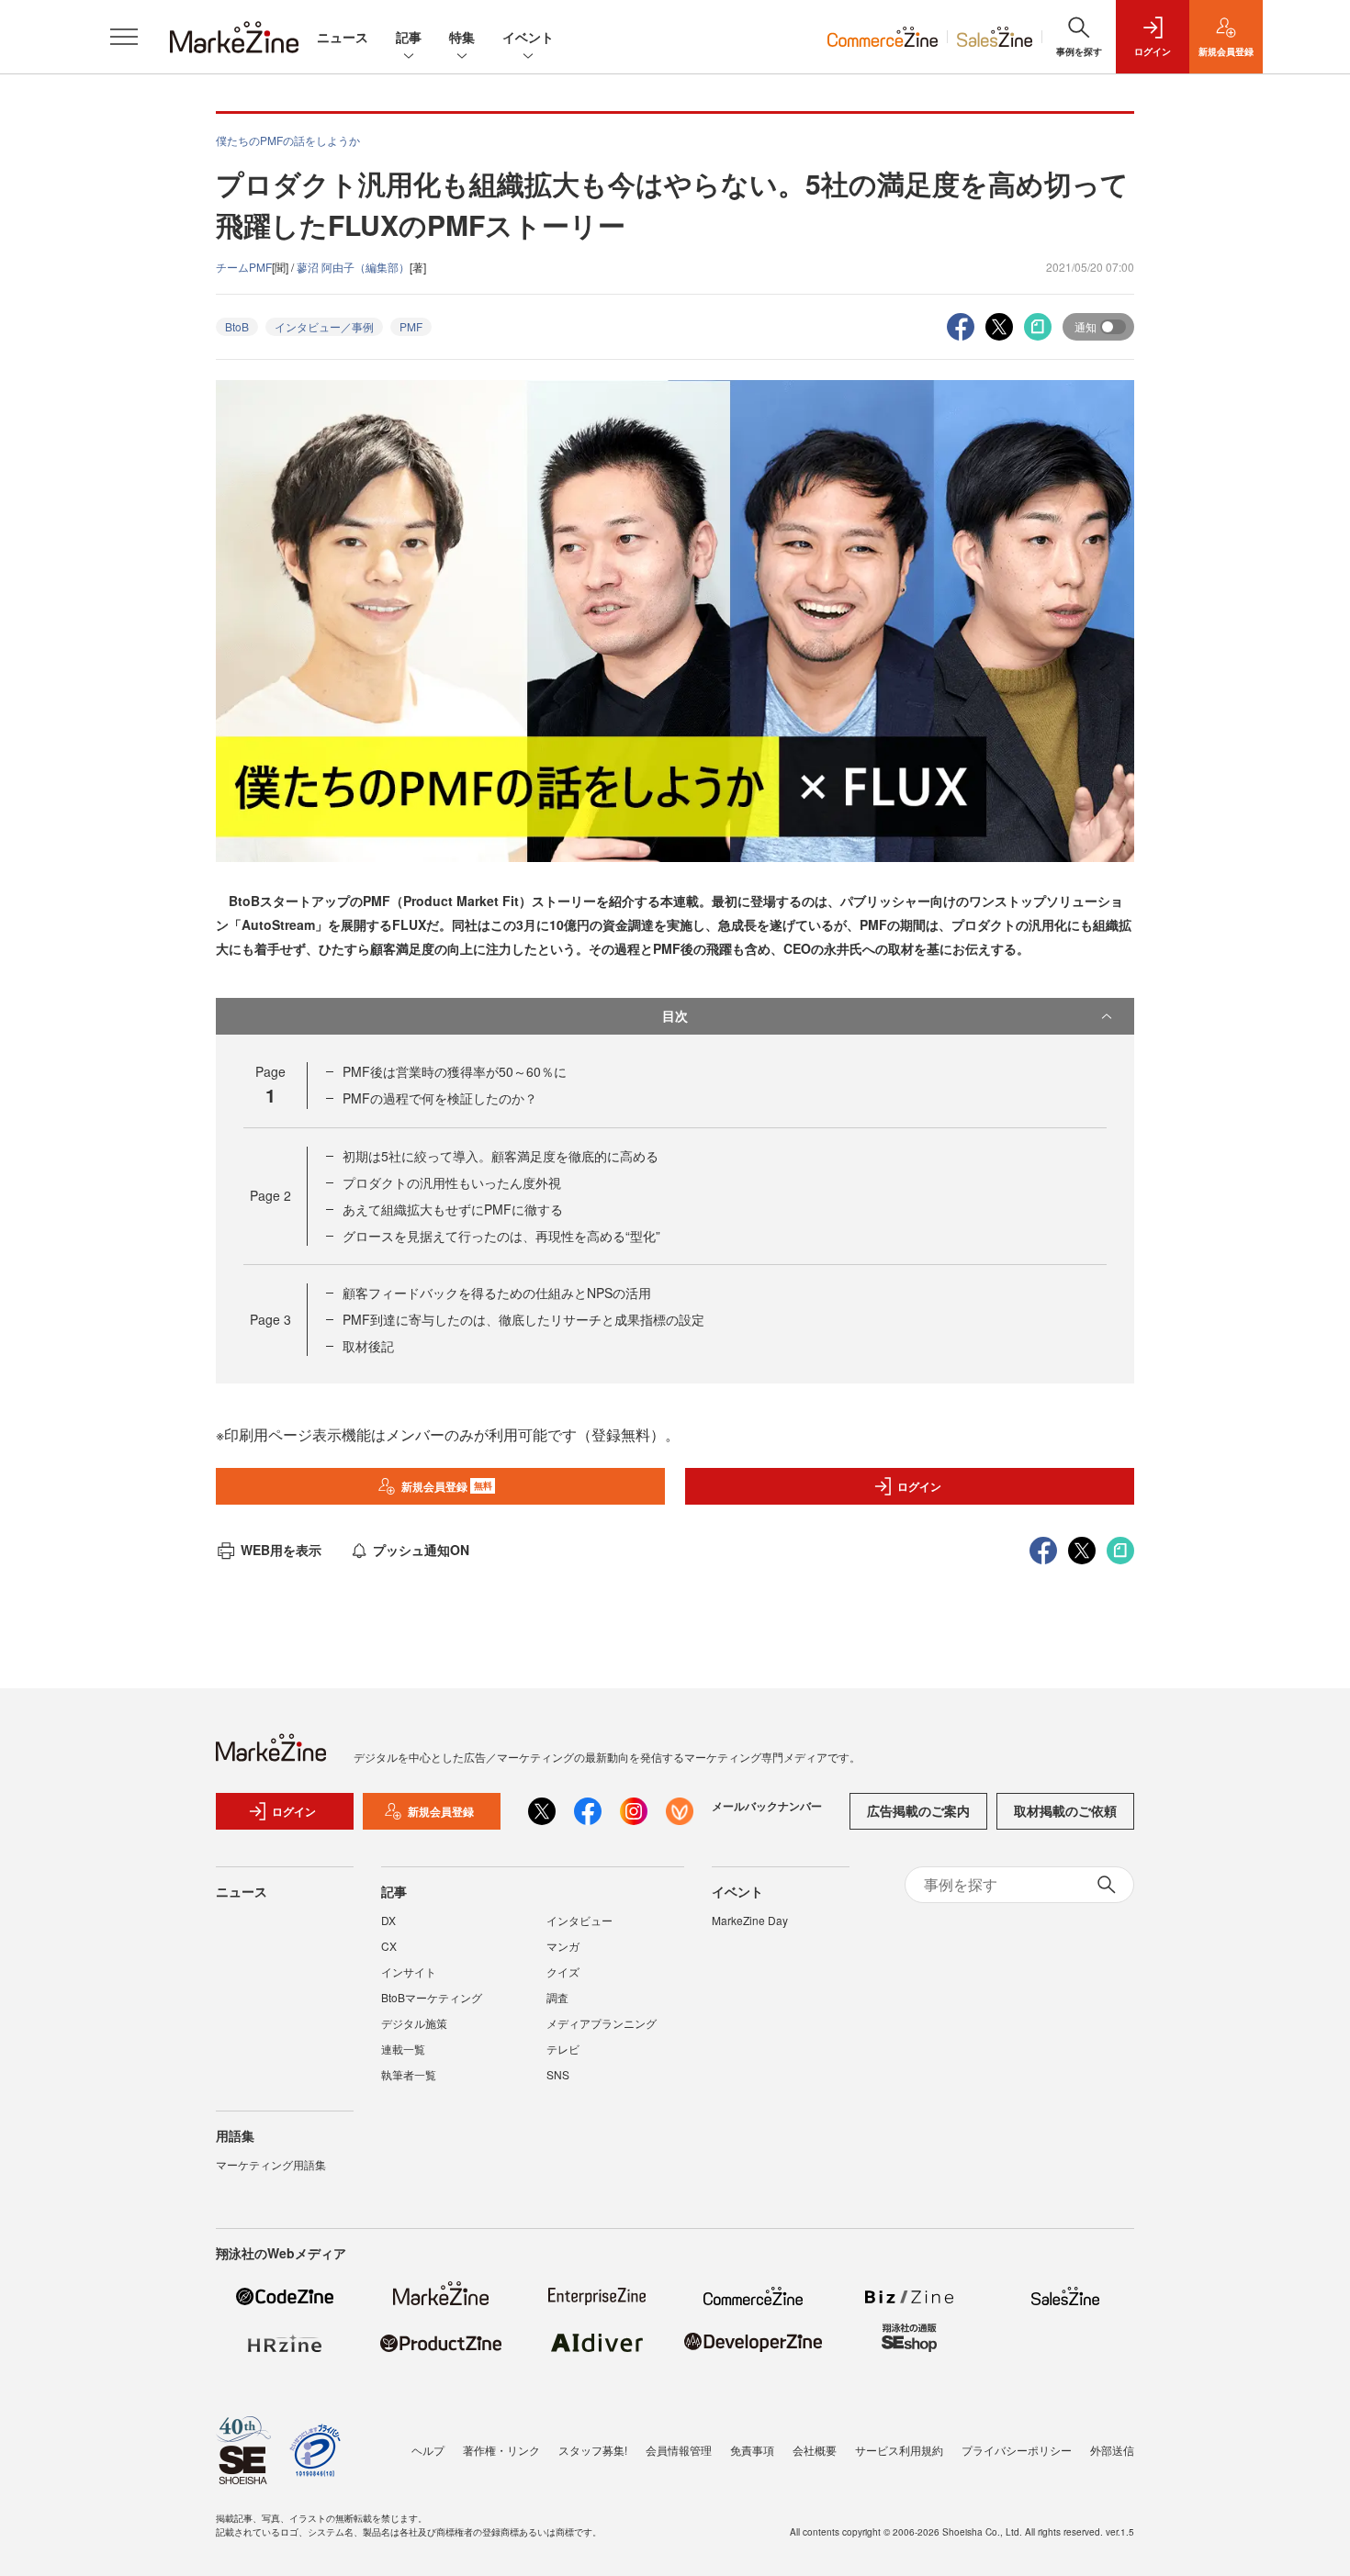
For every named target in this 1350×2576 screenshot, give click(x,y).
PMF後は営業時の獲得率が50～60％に (455, 1071)
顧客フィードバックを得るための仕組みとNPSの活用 (497, 1293)
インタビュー (579, 1920)
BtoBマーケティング (432, 1997)
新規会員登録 (447, 1486)
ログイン (919, 1486)
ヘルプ (428, 2450)
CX (389, 1946)
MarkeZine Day (750, 1920)
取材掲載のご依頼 (1065, 1810)
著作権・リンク (501, 2450)
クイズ (563, 1971)
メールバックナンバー (767, 1806)
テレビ (563, 2049)
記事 (409, 37)
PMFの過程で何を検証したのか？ (440, 1098)
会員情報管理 (679, 2450)
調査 (557, 1997)
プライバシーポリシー (1017, 2450)
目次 (675, 1015)
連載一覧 (403, 2049)
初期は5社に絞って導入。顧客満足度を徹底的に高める (501, 1156)
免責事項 (752, 2450)
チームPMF (244, 267)
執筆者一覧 (409, 2074)
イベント (528, 37)
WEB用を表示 (281, 1550)
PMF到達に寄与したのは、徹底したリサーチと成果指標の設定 (523, 1319)
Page (270, 1195)
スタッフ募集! (593, 2450)
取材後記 (368, 1346)
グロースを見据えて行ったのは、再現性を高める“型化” (501, 1236)
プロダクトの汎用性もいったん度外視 (452, 1182)
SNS (558, 2074)
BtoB (237, 326)
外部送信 (1112, 2450)
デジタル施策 (414, 2023)
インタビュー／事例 (324, 326)
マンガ (563, 1946)
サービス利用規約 (899, 2450)
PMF (411, 326)
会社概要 (815, 2450)
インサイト (409, 1971)
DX (388, 1920)
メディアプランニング (602, 2023)
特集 (462, 37)
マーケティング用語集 (271, 2164)
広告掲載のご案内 (918, 1810)
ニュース (343, 37)
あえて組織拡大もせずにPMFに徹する (453, 1209)
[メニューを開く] (124, 37)
